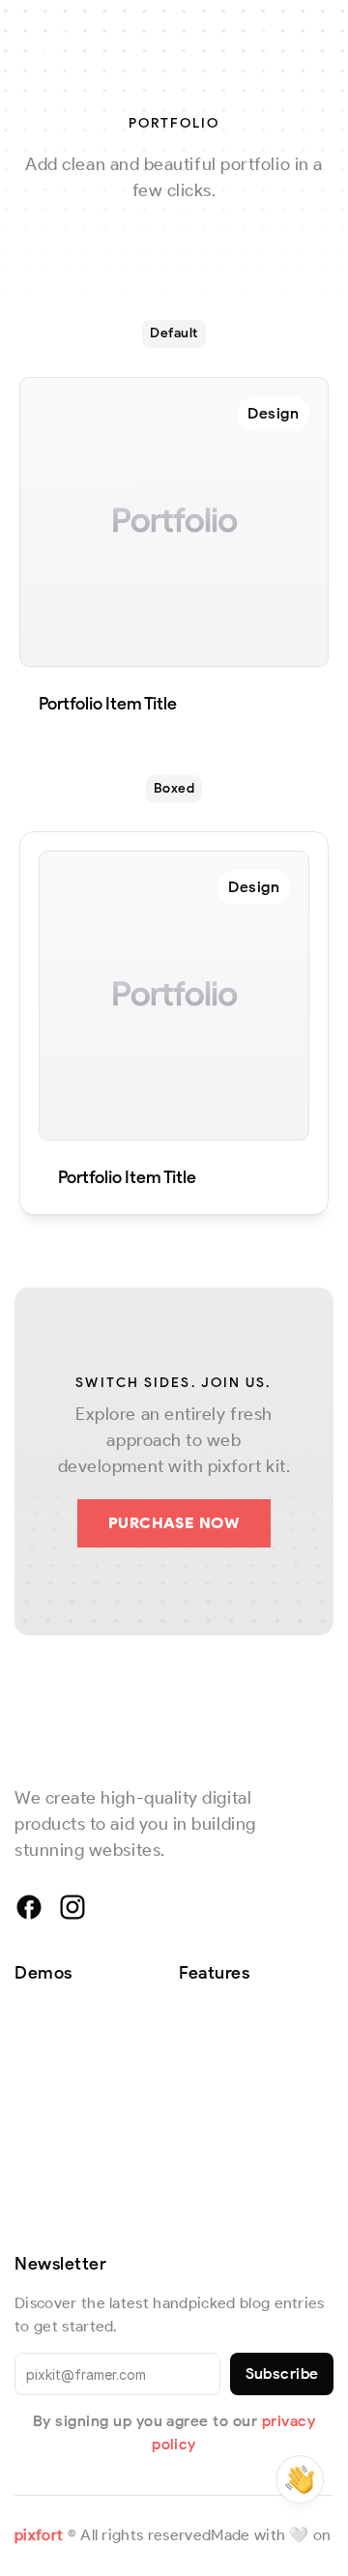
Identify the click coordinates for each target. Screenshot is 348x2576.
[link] (273, 414)
